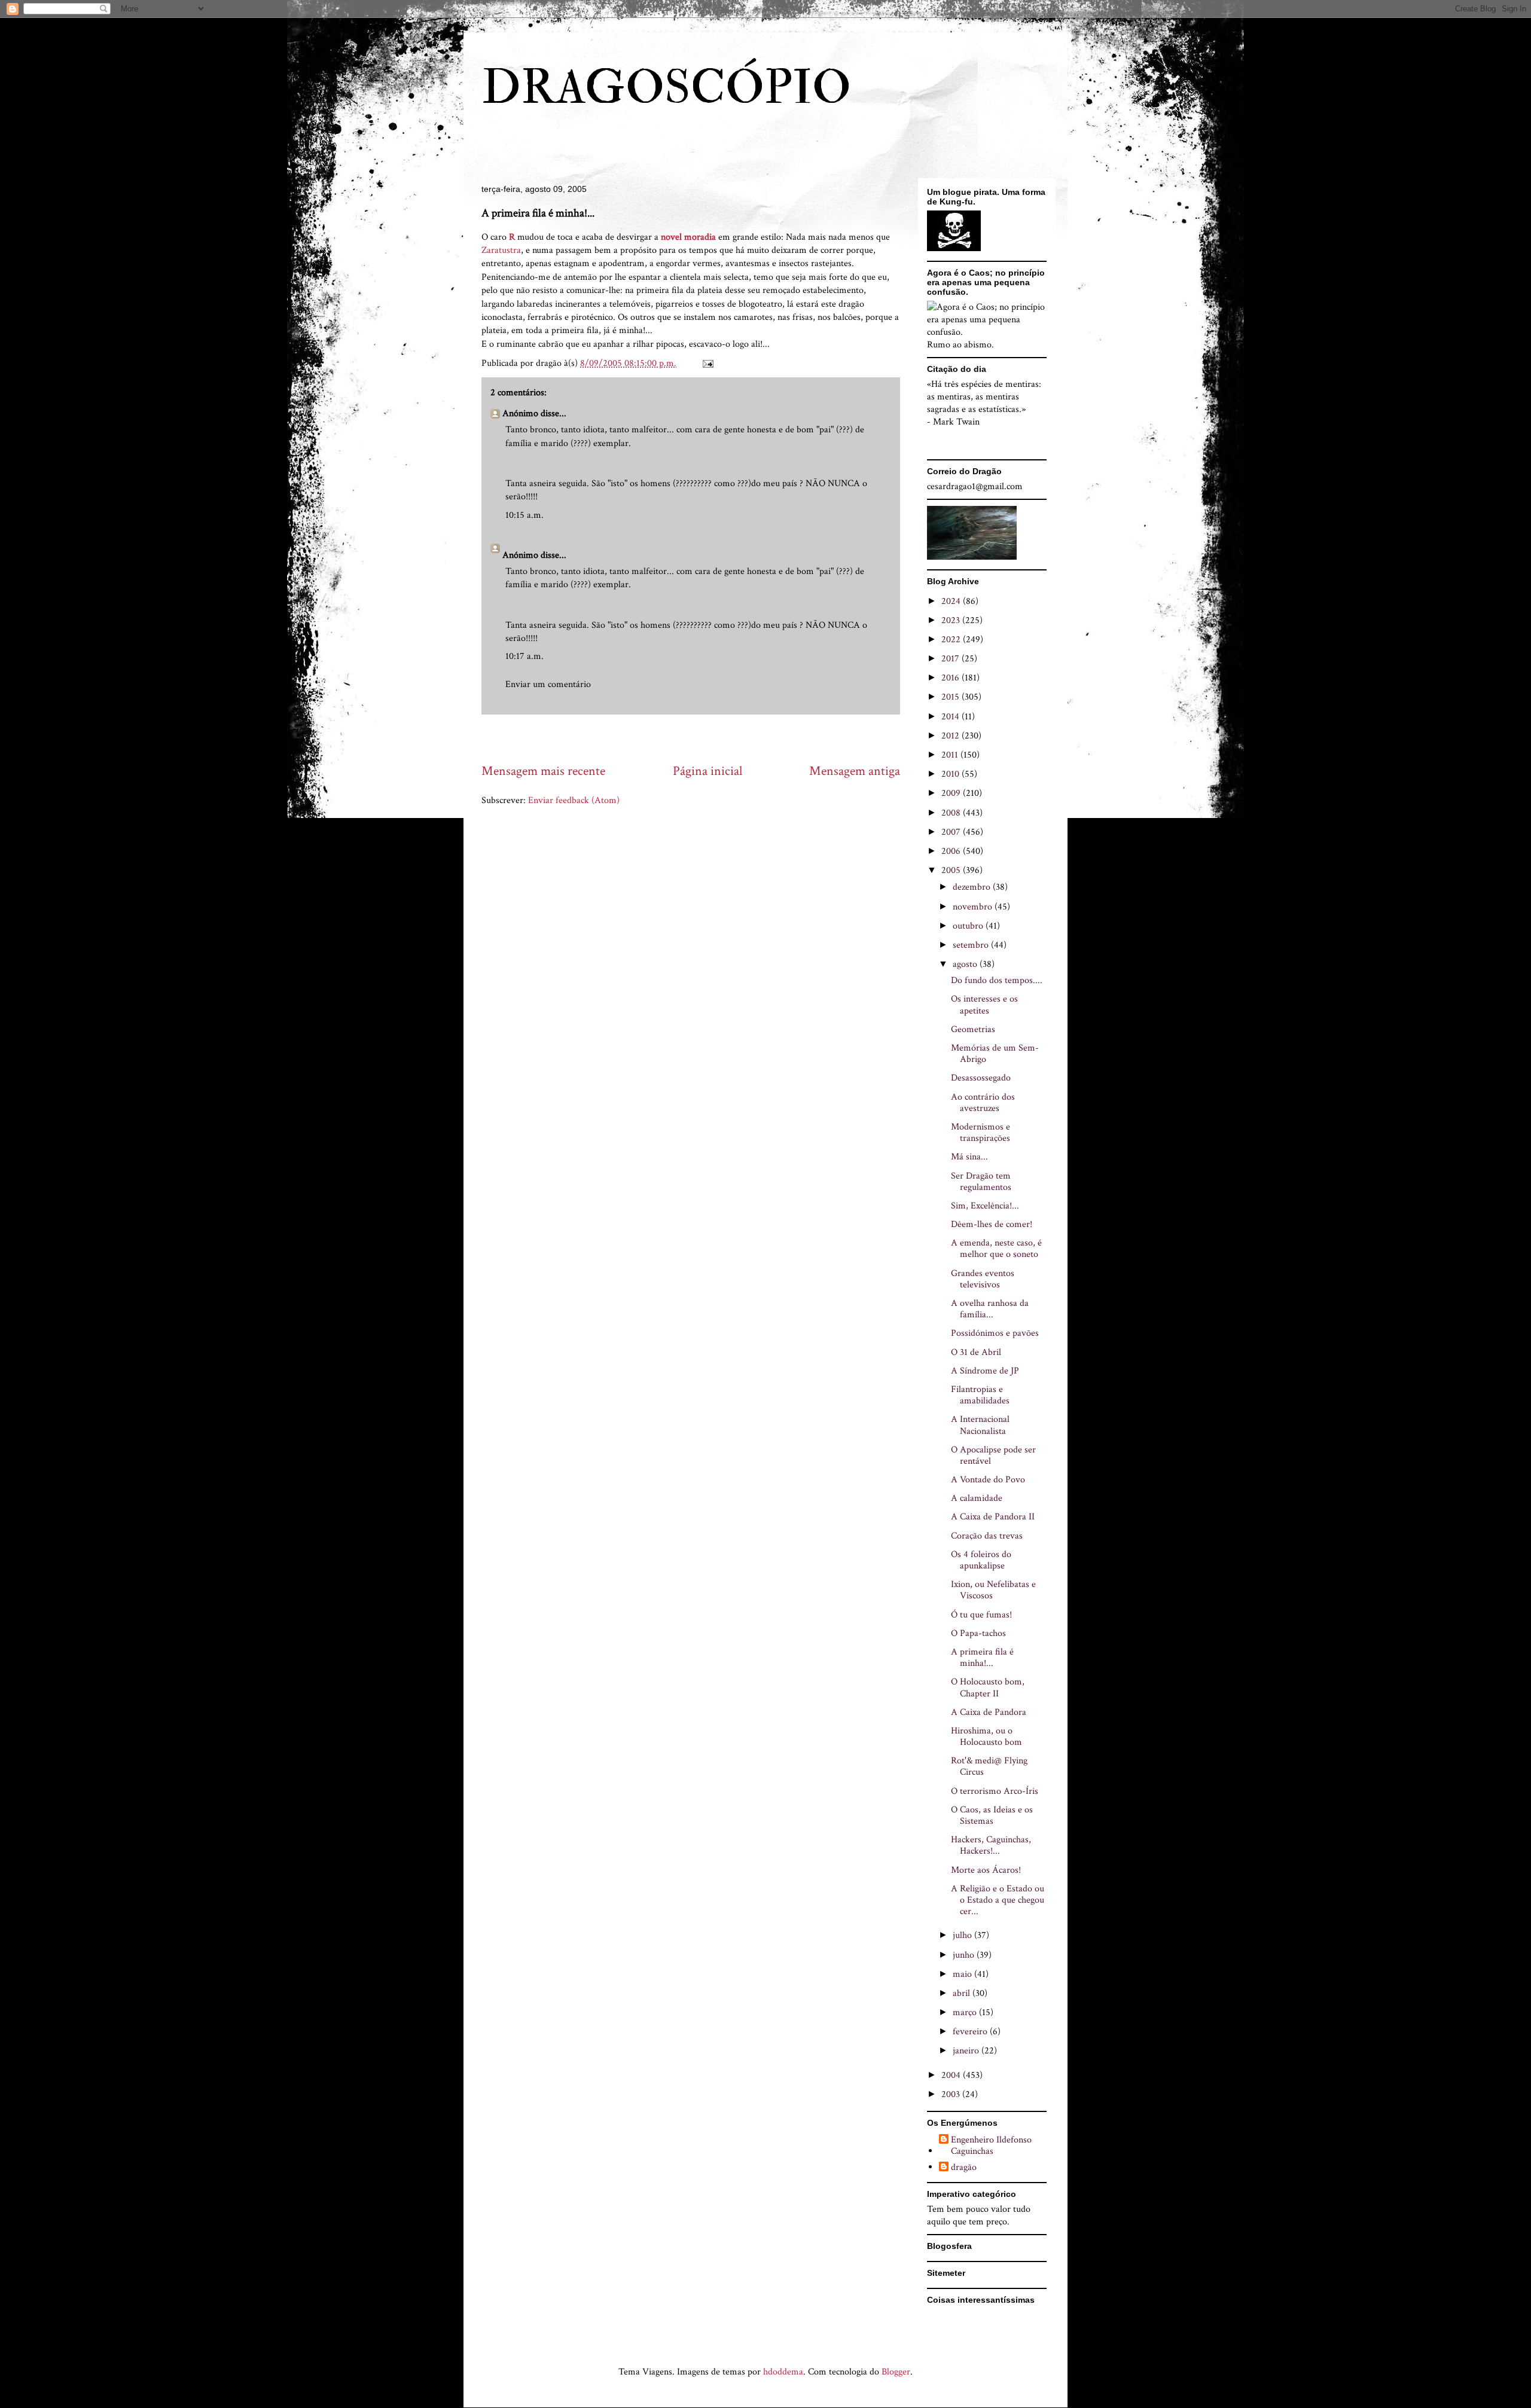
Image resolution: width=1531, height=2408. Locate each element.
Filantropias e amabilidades (980, 1395)
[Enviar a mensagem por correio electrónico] (707, 363)
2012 (951, 736)
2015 (951, 697)
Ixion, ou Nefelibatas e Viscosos (993, 1590)
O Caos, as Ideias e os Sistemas (992, 1815)
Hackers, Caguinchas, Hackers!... (991, 1845)
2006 (952, 851)
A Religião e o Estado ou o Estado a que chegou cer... (998, 1900)
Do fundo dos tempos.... (997, 980)
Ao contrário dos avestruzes (983, 1103)
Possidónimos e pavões (995, 1333)
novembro (974, 907)
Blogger (896, 2372)
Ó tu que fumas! (981, 1615)
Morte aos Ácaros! (986, 1870)
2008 (952, 813)
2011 (951, 755)
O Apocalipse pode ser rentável (993, 1455)
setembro (972, 945)
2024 (952, 601)
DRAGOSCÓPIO (666, 88)
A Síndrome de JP (985, 1371)
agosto (966, 964)
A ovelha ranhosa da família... (990, 1309)
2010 (951, 774)
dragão (964, 2168)
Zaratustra (501, 250)
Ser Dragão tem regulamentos (981, 1182)
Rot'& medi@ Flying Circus (989, 1766)
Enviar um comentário (548, 684)
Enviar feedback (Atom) (574, 800)
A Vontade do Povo (988, 1480)
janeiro (967, 2051)
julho (963, 1935)
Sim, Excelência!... (985, 1206)
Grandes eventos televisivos (983, 1279)
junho (965, 1955)
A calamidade (977, 1498)
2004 (952, 2075)
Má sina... (969, 1157)
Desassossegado (981, 1078)
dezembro (973, 887)
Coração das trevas (987, 1536)
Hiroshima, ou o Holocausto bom (986, 1736)
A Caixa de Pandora (989, 1712)
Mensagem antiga (855, 771)
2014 (951, 717)
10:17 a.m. (524, 656)
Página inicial (707, 771)
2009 (952, 793)
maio (963, 1974)
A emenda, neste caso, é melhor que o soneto (996, 1249)
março (966, 2012)
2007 (952, 832)
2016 (951, 678)
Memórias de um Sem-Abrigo (995, 1054)
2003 (952, 2094)
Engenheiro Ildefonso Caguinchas (991, 2145)
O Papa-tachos (978, 1633)
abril (963, 1993)
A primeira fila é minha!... (982, 1658)
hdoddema (783, 2372)
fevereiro (971, 2032)
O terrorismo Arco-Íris (995, 1791)
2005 (952, 870)
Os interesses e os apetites (984, 1005)
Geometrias (973, 1029)
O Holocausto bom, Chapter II (988, 1687)
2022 (952, 640)
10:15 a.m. (524, 515)
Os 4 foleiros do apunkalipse (981, 1560)
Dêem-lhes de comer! (992, 1224)
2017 (951, 659)
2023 (952, 620)
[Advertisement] (699, 738)
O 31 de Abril (976, 1352)
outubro (969, 926)
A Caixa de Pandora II (993, 1517)
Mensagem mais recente (543, 771)
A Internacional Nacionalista (980, 1425)
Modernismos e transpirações (980, 1133)
